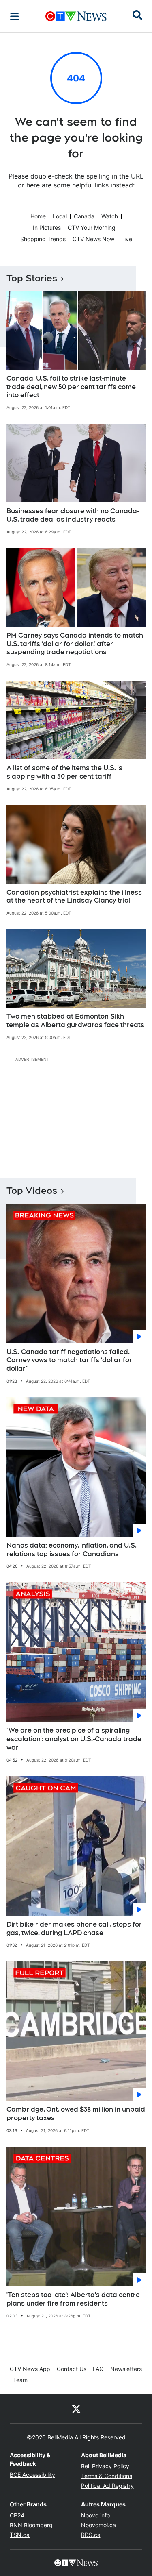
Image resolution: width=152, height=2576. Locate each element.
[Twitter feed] (76, 2408)
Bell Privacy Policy (105, 2466)
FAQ (98, 2369)
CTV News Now (93, 239)
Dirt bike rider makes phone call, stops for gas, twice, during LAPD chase (74, 1929)
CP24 (17, 2515)
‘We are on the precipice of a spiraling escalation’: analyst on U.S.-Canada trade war (74, 1739)
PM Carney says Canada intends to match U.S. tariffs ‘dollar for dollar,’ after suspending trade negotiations (75, 644)
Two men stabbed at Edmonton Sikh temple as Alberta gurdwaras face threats (75, 1021)
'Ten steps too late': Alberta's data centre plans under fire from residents (73, 2299)
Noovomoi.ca (98, 2525)
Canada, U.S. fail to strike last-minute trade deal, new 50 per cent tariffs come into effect (71, 387)
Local (60, 216)
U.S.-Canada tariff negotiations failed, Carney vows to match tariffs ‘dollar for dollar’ (69, 1360)
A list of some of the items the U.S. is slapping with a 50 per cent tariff (64, 772)
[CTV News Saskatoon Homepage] (76, 16)
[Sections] (15, 16)
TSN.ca (20, 2535)
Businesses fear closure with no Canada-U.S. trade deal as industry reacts (73, 515)
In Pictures (47, 228)
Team (20, 2380)
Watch (110, 216)
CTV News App (30, 2369)
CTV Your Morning (92, 228)
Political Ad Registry (107, 2486)
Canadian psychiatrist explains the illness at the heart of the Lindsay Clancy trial (74, 897)
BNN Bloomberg (31, 2525)
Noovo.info (95, 2515)
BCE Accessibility (32, 2475)
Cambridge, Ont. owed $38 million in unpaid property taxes (76, 2114)
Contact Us (72, 2369)
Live (127, 239)
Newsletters (126, 2369)
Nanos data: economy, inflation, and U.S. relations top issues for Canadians (72, 1550)
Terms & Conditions (107, 2476)
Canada (84, 216)
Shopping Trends (43, 239)
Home (38, 216)
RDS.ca (91, 2535)
